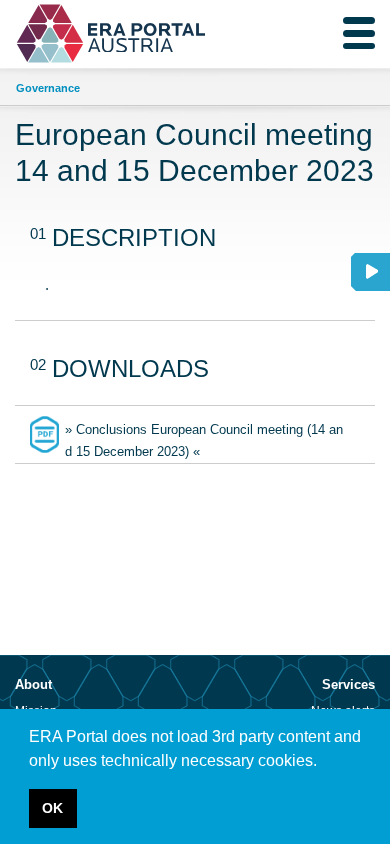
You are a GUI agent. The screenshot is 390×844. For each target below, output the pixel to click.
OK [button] (52, 808)
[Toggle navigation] (359, 33)
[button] (324, 762)
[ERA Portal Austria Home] (65, 33)
